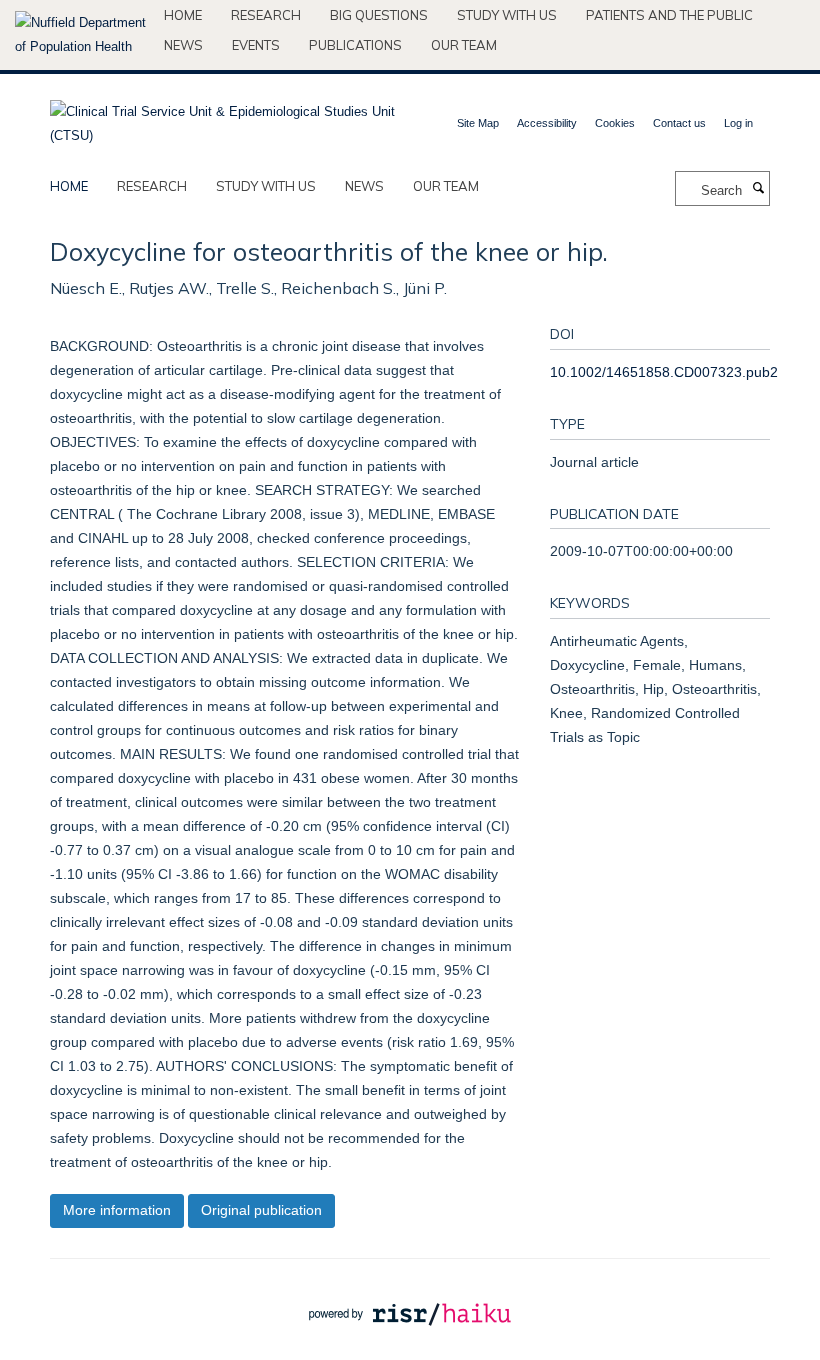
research (152, 186)
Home (183, 15)
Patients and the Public (669, 15)
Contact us (679, 123)
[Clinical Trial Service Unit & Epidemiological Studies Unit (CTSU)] (222, 117)
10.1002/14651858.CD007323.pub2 (664, 372)
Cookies (615, 123)
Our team (464, 45)
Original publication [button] (261, 1210)
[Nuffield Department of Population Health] (82, 35)
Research (266, 15)
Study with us (507, 15)
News (183, 45)
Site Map (478, 123)
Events (256, 45)
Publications (355, 45)
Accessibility (547, 123)
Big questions (379, 15)
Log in (738, 123)
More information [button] (117, 1210)
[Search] (758, 189)
